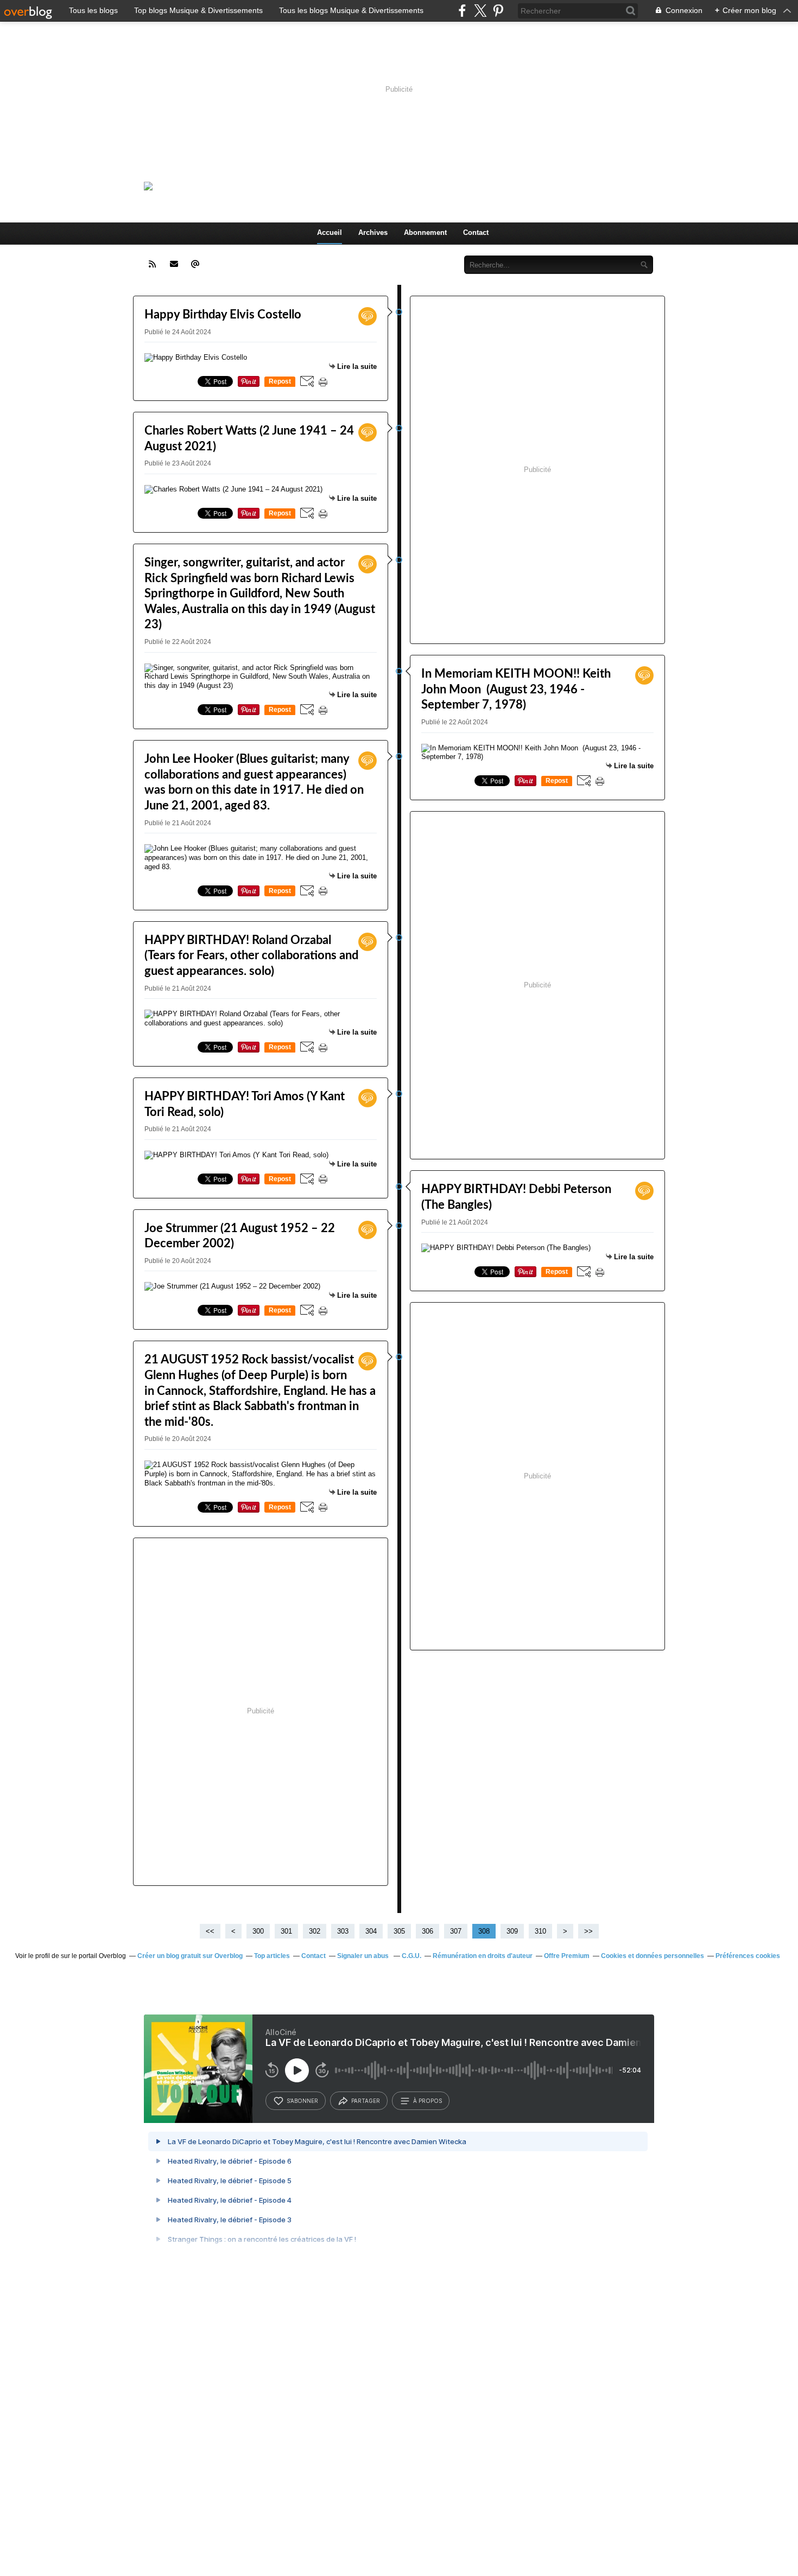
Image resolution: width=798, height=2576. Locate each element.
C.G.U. (411, 1956)
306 (427, 1931)
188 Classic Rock (293, 186)
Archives (373, 232)
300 (258, 1931)
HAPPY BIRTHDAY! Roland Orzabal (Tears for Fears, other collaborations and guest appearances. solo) (251, 956)
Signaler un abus (364, 1956)
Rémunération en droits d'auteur (483, 1956)
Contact (476, 232)
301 (286, 1931)
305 (399, 1931)
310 (540, 1931)
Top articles (272, 1956)
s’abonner (302, 2101)
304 (371, 1931)
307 (456, 1931)
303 (343, 1931)
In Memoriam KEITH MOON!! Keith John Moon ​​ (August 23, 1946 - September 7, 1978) (516, 689)
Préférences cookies (748, 1956)
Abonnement (425, 232)
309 (512, 1931)
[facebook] (462, 11)
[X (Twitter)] (480, 11)
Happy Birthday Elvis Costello (223, 315)
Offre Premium (567, 1956)
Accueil (330, 232)
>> (588, 1931)
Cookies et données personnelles (653, 1956)
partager (366, 2101)
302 (315, 1931)
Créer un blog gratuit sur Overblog (190, 1956)
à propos (427, 2101)
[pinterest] (498, 11)
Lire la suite (357, 366)
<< (210, 1931)
